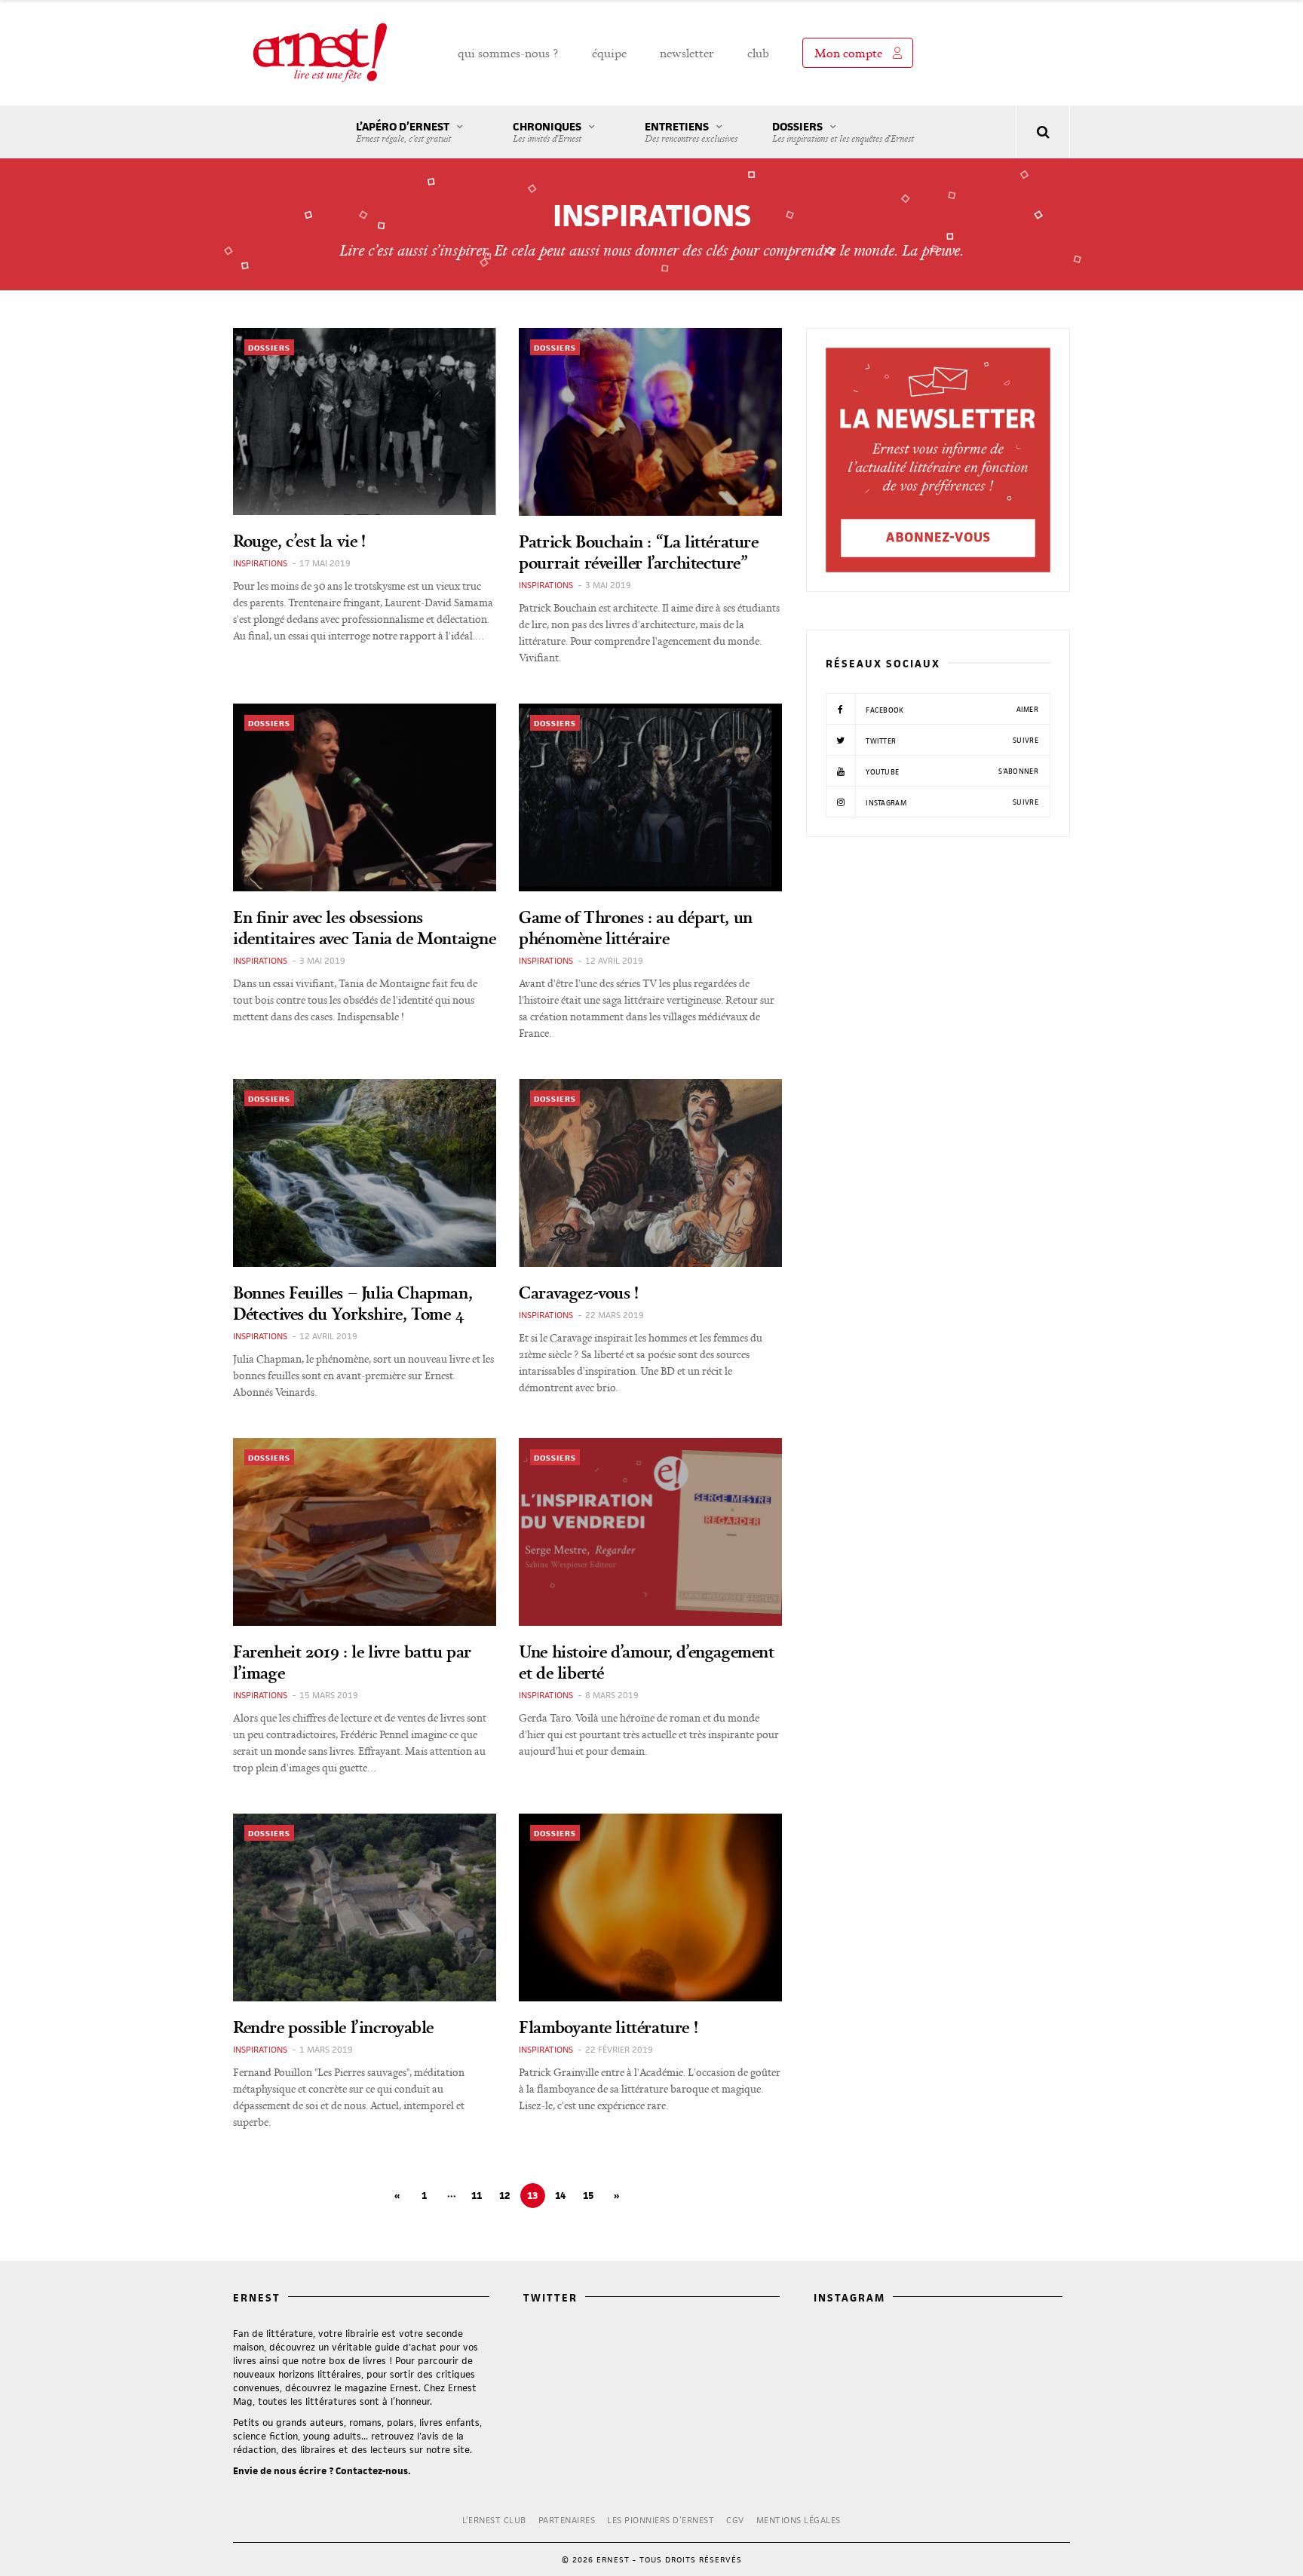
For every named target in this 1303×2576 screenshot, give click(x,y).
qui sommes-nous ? (508, 53)
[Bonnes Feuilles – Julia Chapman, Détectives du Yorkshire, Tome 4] (365, 1173)
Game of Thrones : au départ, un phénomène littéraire (636, 927)
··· (452, 2196)
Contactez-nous (372, 2471)
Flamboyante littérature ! (608, 2027)
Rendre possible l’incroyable (333, 2027)
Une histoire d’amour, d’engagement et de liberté (646, 1662)
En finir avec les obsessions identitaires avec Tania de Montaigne (365, 927)
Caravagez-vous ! (579, 1292)
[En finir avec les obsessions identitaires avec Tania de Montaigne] (365, 797)
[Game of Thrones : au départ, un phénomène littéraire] (650, 797)
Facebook (951, 710)
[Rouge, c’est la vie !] (365, 422)
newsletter (687, 53)
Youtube (951, 771)
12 (504, 2196)
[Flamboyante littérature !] (650, 1907)
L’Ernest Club (494, 2520)
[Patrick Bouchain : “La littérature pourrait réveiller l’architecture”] (650, 422)
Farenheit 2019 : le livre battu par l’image (352, 1662)
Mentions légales (799, 2520)
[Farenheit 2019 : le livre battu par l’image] (365, 1532)
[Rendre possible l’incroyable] (365, 1907)
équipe (609, 53)
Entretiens (691, 132)
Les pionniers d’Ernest (661, 2520)
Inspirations (260, 563)
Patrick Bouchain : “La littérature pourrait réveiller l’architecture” (638, 552)
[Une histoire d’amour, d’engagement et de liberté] (650, 1532)
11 (477, 2196)
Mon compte (848, 53)
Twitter (951, 741)
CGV (735, 2520)
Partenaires (567, 2520)
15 (588, 2196)
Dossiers (843, 132)
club (758, 53)
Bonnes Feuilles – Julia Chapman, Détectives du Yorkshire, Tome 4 (353, 1303)
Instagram (951, 802)
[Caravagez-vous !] (650, 1173)
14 (560, 2196)
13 (532, 2196)
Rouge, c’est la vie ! (299, 540)
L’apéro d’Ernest (403, 132)
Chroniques (547, 132)
